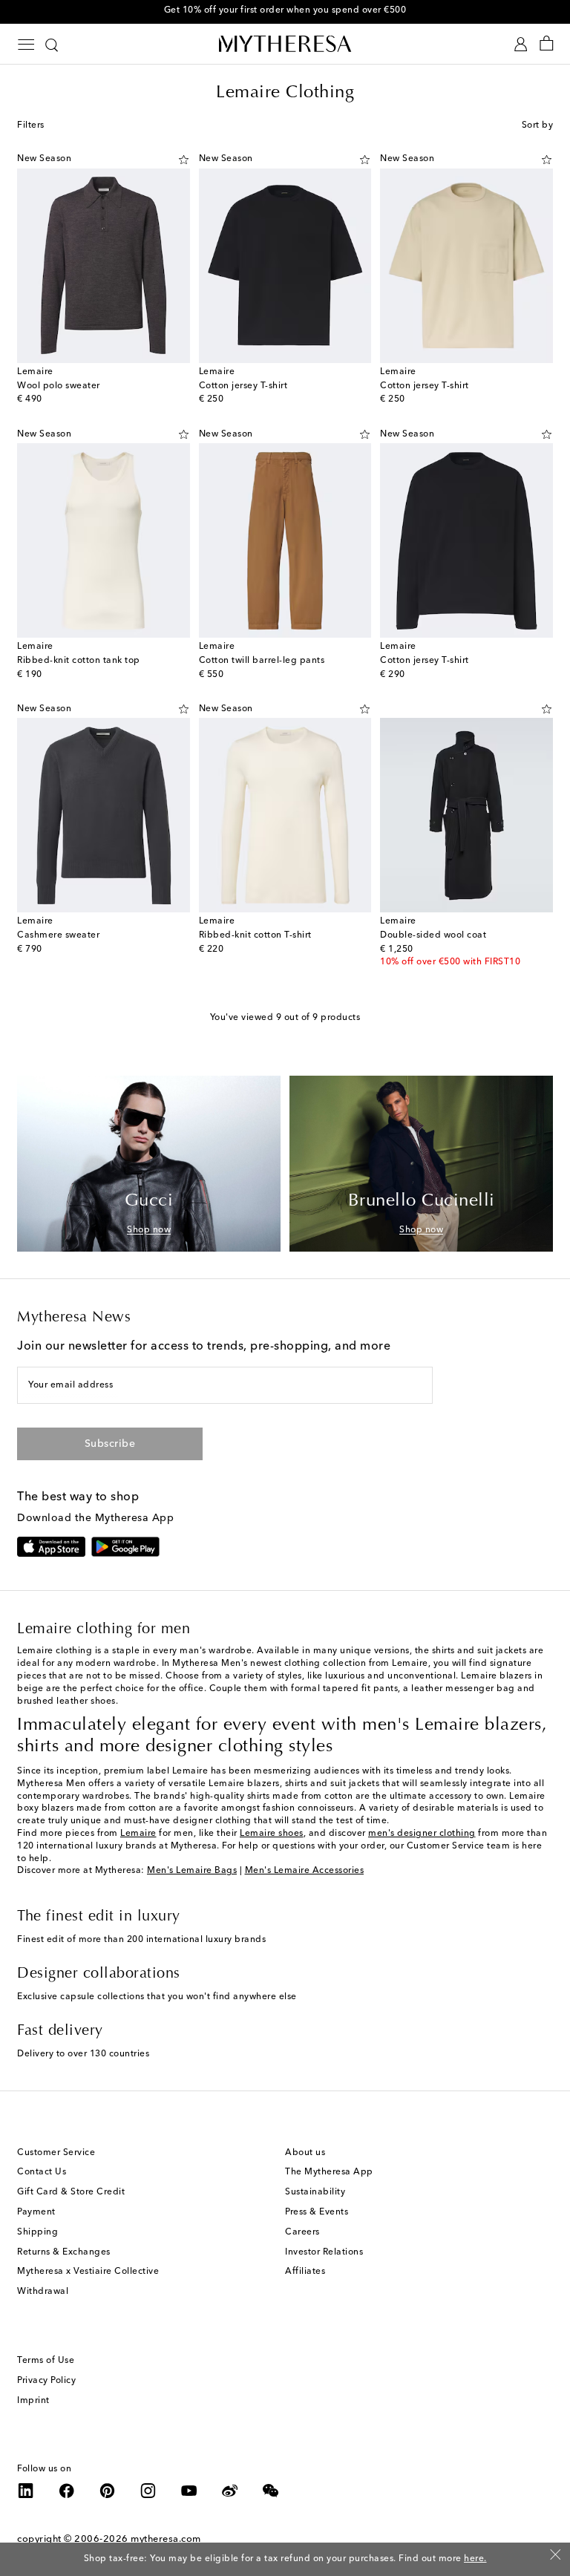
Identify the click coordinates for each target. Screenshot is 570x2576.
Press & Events (317, 2212)
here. (475, 2559)
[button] (184, 160)
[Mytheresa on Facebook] (67, 2491)
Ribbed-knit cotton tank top (79, 661)
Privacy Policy (46, 2381)
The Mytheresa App (329, 2172)
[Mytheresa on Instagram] (148, 2491)
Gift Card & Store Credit (71, 2192)
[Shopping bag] (547, 44)
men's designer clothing (422, 1834)
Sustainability (315, 2192)
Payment (36, 2212)
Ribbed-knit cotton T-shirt (255, 935)
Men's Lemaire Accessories (305, 1871)
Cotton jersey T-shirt (243, 386)
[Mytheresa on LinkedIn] (26, 2491)
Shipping (37, 2232)
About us (305, 2153)
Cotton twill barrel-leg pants (262, 661)
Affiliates (305, 2272)
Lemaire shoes (272, 1834)
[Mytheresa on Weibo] (230, 2491)
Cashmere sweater (58, 935)
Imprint (33, 2401)
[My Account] (521, 44)
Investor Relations (324, 2252)
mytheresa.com (166, 2539)
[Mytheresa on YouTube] (189, 2491)
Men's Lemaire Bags (192, 1871)
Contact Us (42, 2172)
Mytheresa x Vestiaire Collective (88, 2272)
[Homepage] (285, 43)
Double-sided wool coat (433, 935)
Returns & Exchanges (64, 2252)
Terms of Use (46, 2361)
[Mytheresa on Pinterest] (108, 2491)
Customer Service (56, 2153)
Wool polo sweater (59, 386)
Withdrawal (43, 2292)
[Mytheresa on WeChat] (271, 2491)
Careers (302, 2232)
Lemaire (138, 1834)
